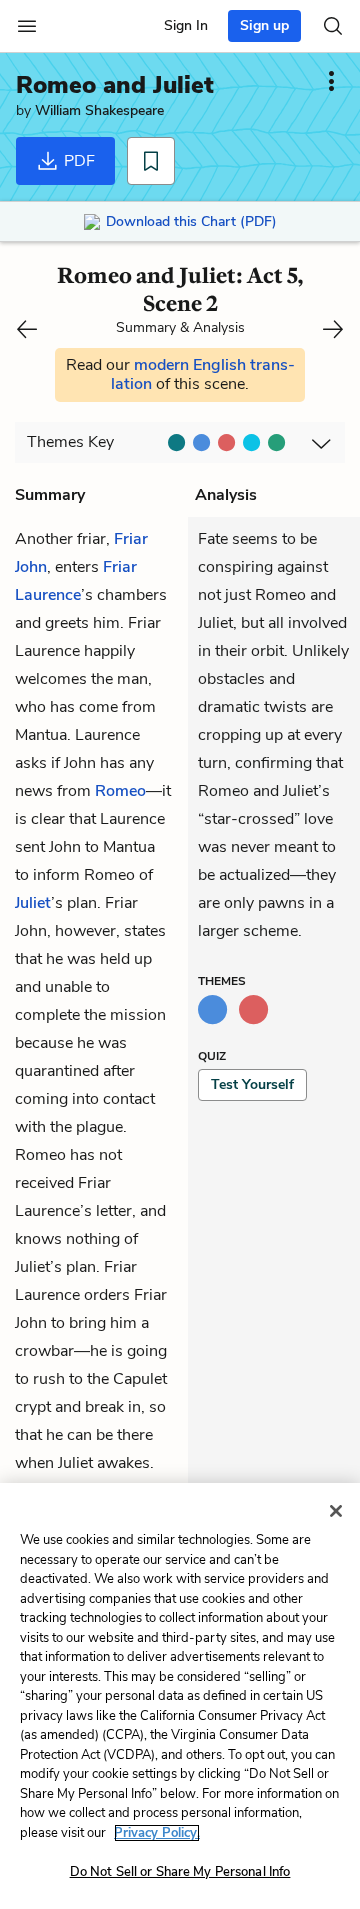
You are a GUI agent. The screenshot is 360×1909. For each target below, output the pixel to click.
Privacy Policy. (157, 1833)
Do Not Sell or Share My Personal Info (180, 1872)
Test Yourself (252, 1084)
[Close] (336, 1511)
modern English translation (203, 374)
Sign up (264, 25)
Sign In (186, 25)
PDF (77, 161)
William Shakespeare (99, 110)
